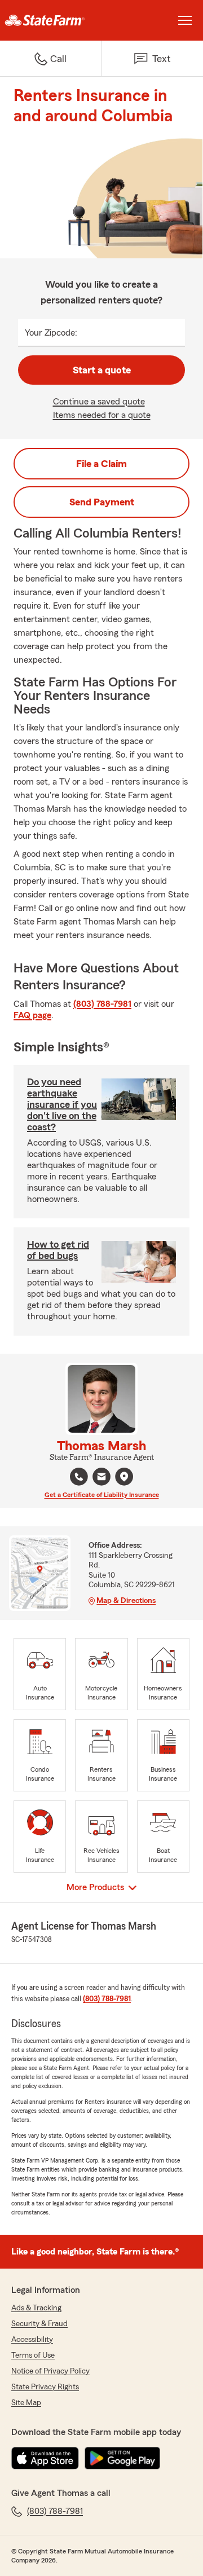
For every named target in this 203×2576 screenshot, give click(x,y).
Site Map (26, 2403)
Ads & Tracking (36, 2308)
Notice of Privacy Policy (50, 2371)
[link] (51, 20)
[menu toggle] (185, 20)
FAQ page (32, 1015)
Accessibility (32, 2340)
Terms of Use (33, 2355)
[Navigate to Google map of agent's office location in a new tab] (124, 1477)
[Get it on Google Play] (122, 2458)
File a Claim (101, 464)
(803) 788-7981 (102, 1004)
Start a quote (102, 370)
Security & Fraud (39, 2324)
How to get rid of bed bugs (58, 1250)
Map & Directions (126, 1601)
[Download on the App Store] (45, 2458)
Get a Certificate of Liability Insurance (102, 1495)
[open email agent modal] (101, 1478)
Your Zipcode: (51, 333)
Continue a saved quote (99, 402)
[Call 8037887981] (79, 1477)
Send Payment (102, 502)
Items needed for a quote (102, 415)
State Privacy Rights (45, 2387)
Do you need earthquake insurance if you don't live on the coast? (62, 1104)
